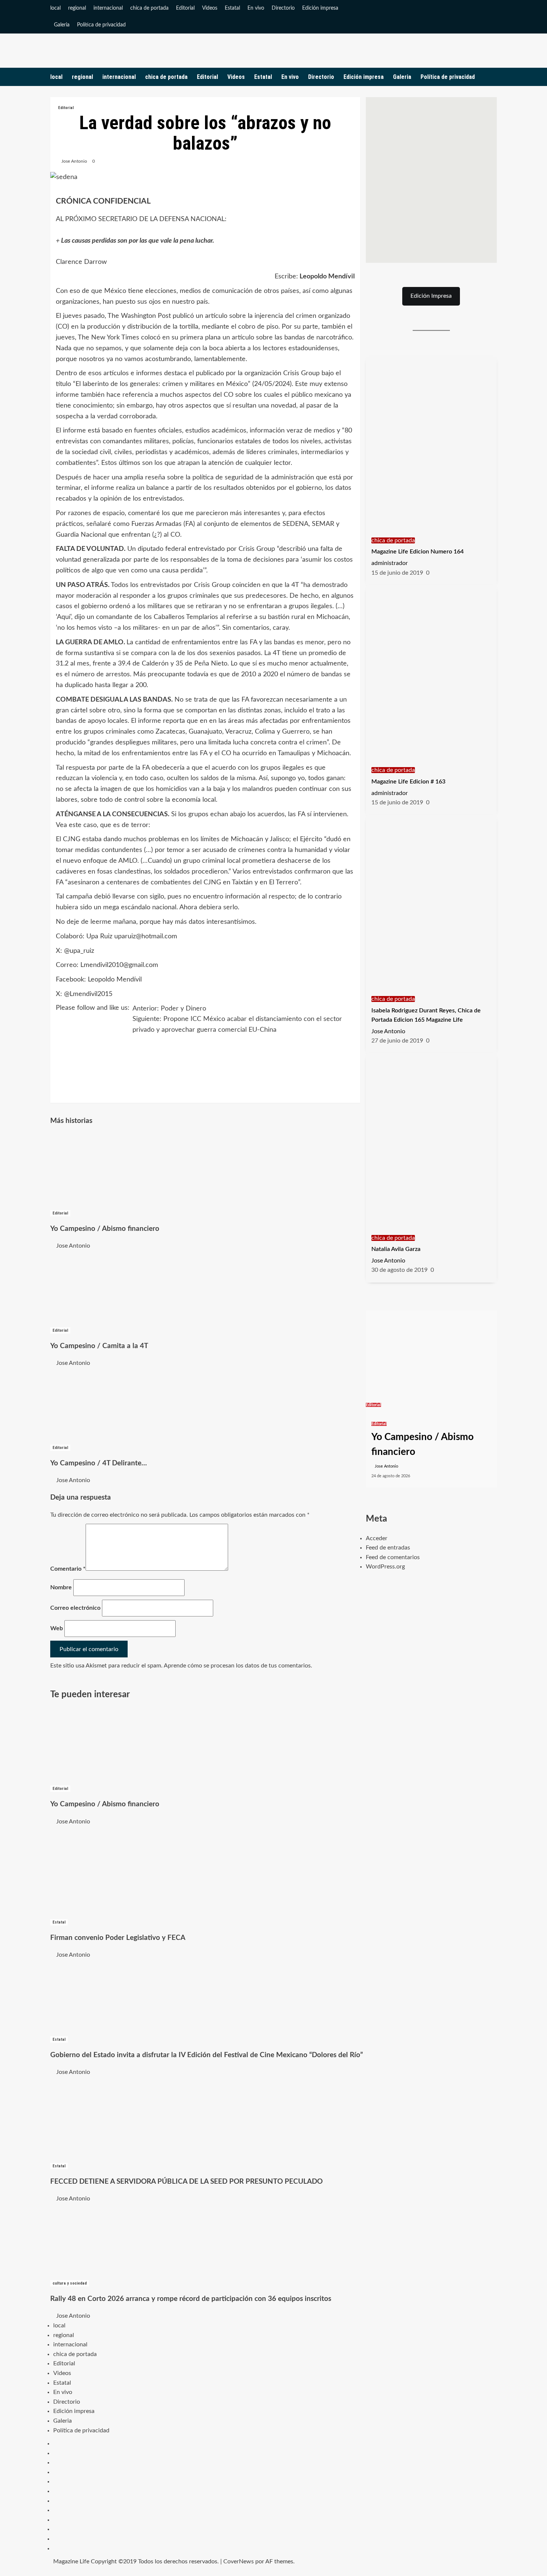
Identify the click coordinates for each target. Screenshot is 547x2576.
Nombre (61, 1587)
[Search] (492, 77)
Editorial (185, 8)
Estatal (232, 8)
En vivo (256, 8)
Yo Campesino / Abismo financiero (105, 1229)
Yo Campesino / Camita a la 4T (99, 1346)
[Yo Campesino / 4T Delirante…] (106, 1405)
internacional (108, 8)
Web (57, 1628)
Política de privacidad (101, 25)
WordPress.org (385, 1567)
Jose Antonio (74, 161)
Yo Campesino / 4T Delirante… (99, 1463)
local (55, 8)
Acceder (377, 1538)
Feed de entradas (388, 1548)
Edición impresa (320, 8)
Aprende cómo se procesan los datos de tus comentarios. (238, 1666)
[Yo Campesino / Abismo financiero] (106, 1171)
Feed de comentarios (393, 1557)
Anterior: (169, 1009)
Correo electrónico (75, 1608)
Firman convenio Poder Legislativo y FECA (118, 1938)
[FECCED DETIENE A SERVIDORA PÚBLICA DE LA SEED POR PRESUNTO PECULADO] (106, 2119)
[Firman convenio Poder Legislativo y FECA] (106, 1871)
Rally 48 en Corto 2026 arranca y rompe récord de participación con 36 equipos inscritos (191, 2299)
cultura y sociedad (70, 2283)
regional (77, 8)
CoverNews (239, 2561)
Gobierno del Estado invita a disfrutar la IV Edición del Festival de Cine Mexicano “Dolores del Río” (207, 2055)
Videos (210, 8)
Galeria (62, 25)
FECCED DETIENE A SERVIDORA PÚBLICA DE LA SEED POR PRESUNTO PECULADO (186, 2182)
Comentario (68, 1569)
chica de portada (149, 8)
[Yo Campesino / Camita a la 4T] (106, 1288)
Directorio (283, 8)
